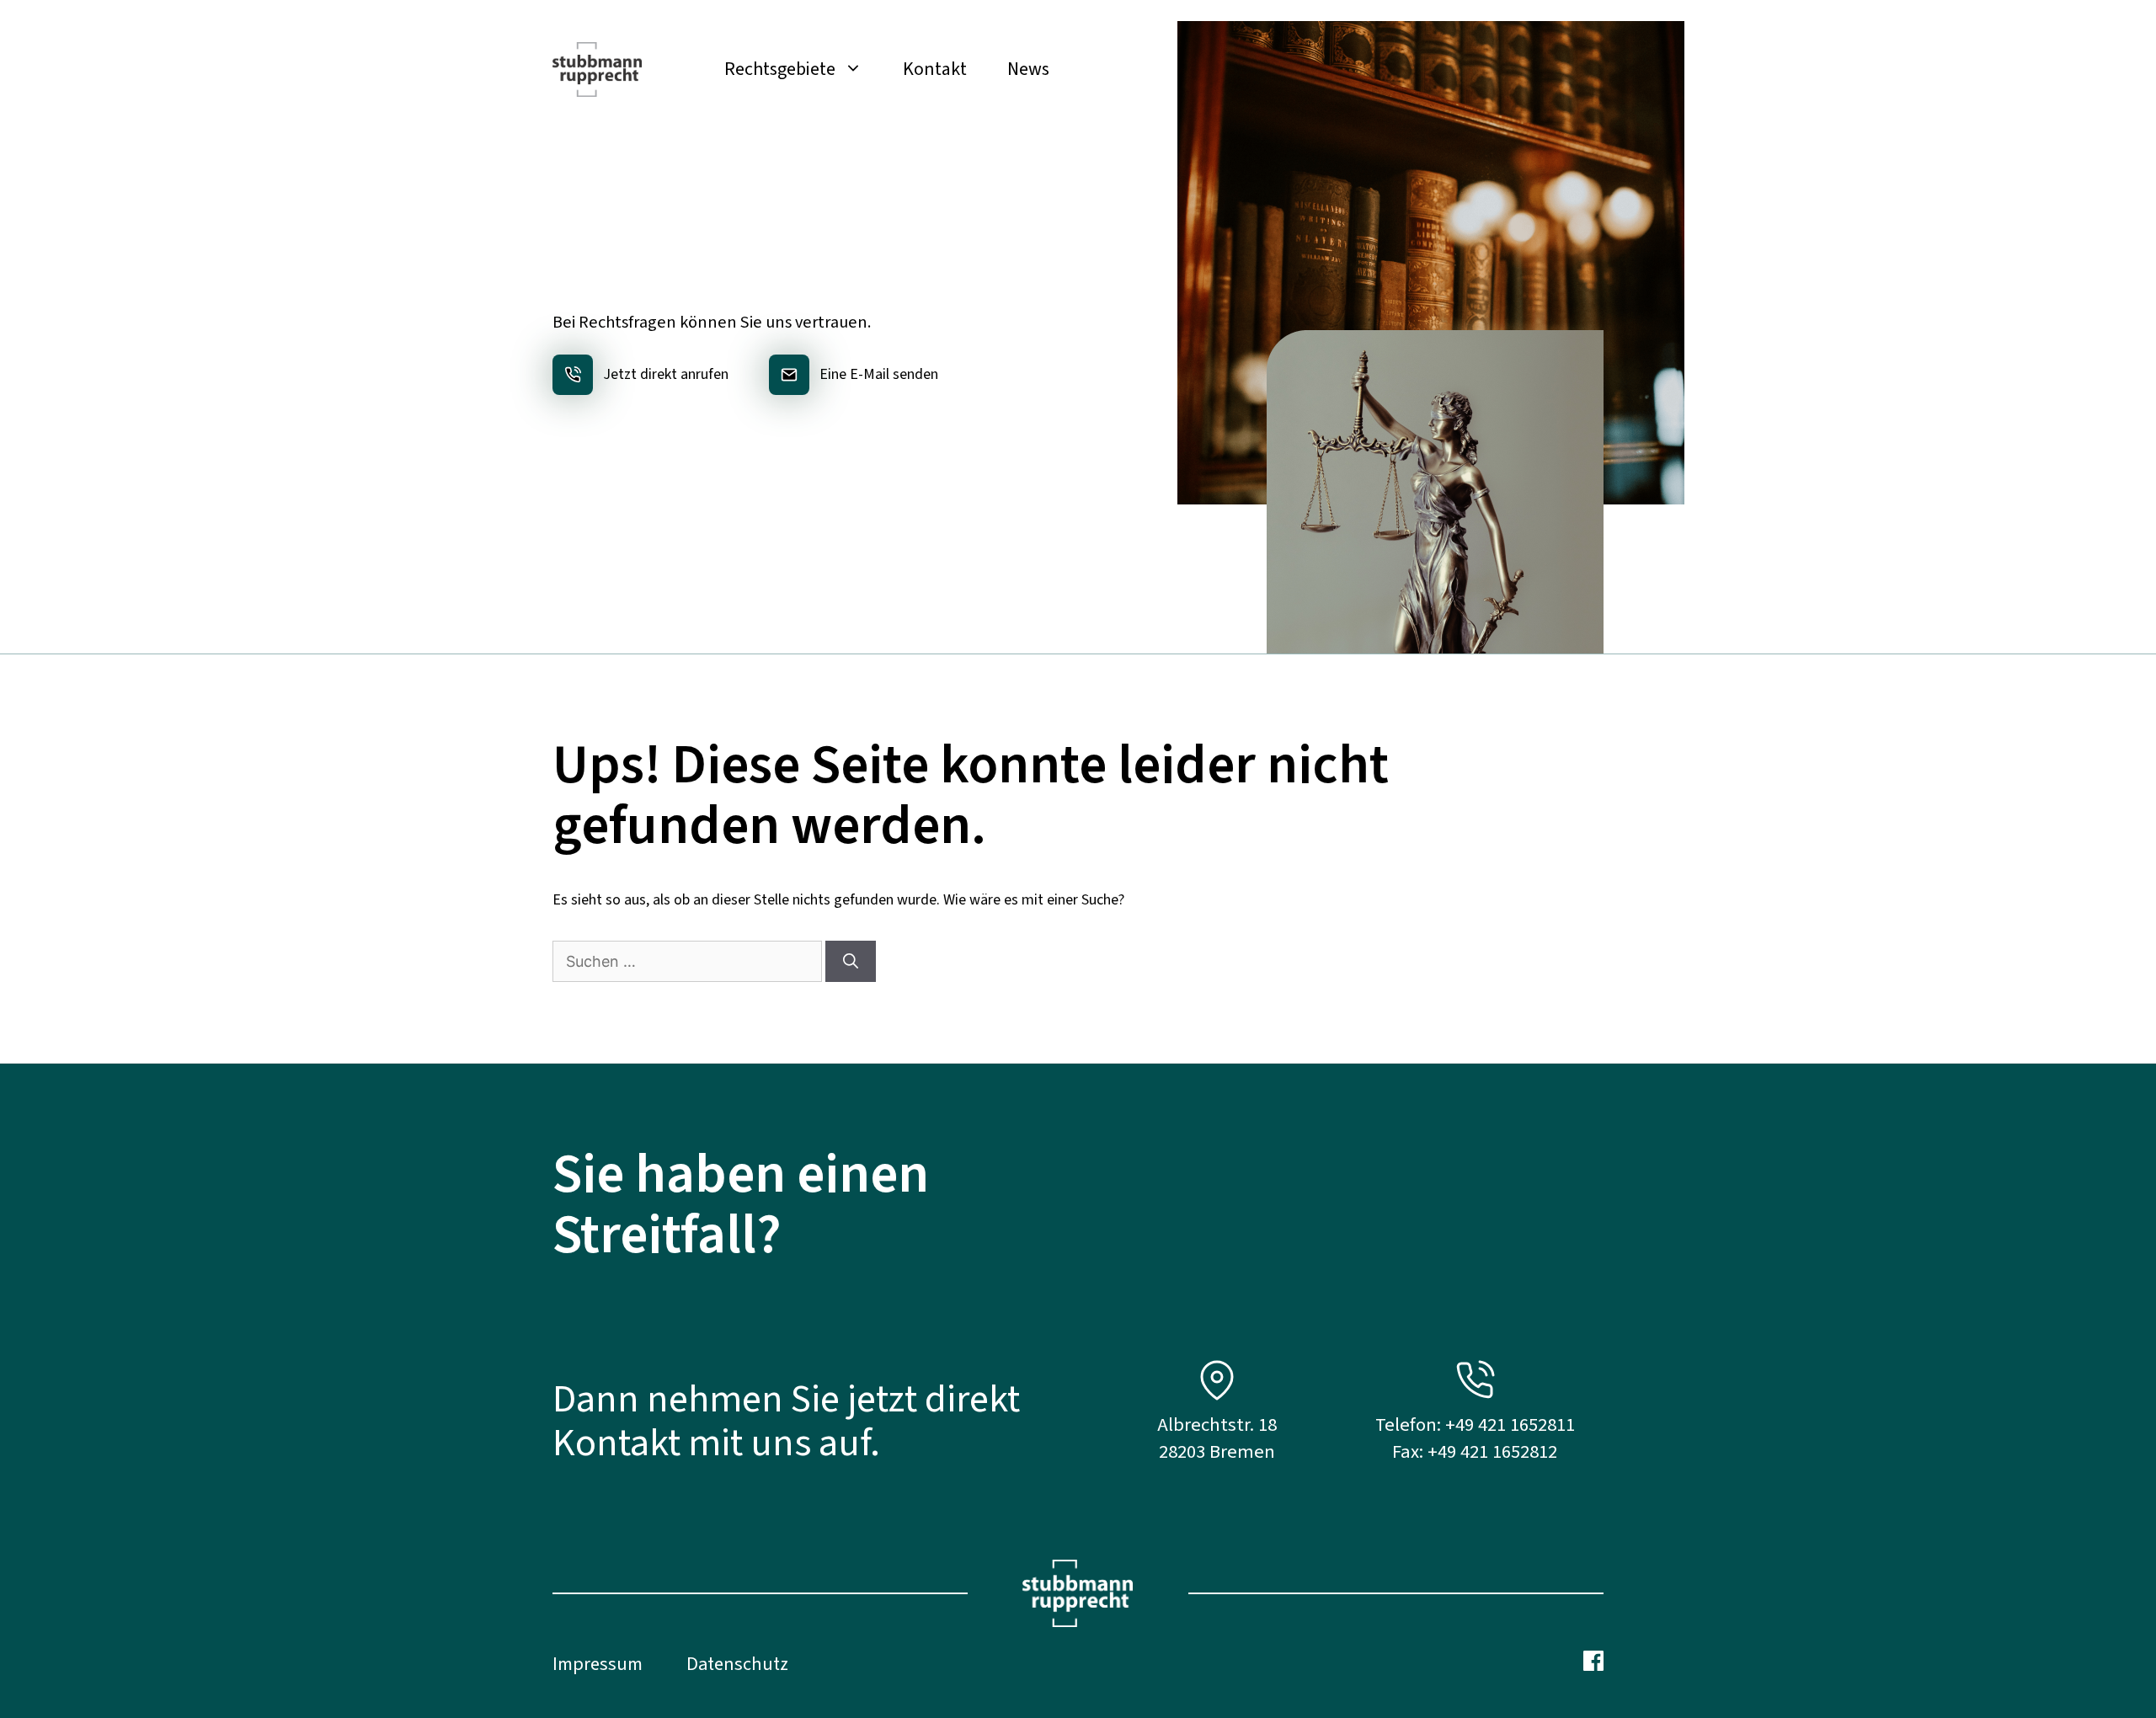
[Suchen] (851, 961)
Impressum (598, 1664)
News (1028, 69)
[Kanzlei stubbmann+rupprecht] (597, 69)
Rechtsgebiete (780, 69)
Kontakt (935, 69)
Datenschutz (737, 1664)
